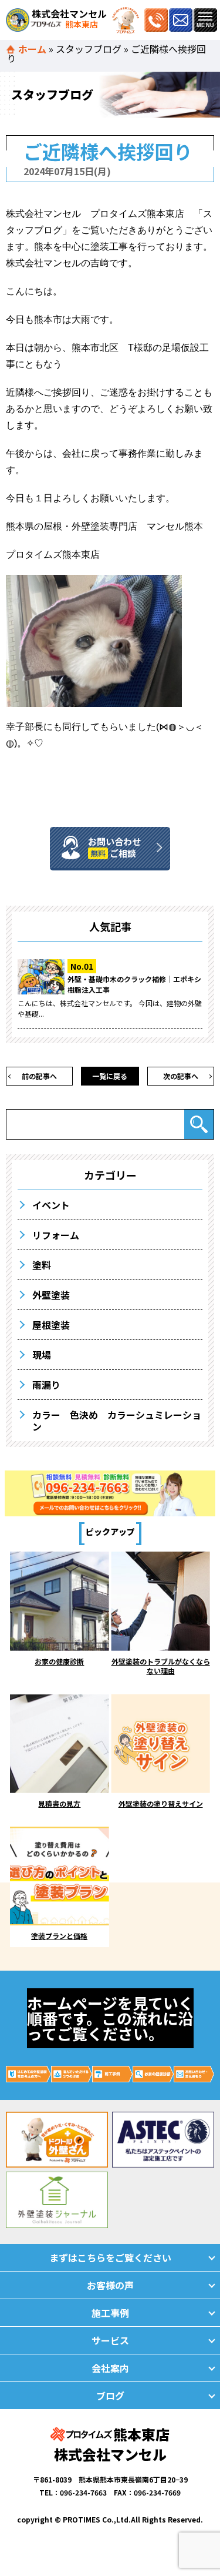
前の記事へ (39, 1076)
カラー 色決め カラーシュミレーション (117, 1421)
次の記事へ (181, 1076)
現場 (42, 1355)
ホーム (32, 49)
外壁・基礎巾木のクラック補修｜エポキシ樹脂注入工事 (134, 984)
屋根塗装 (51, 1325)
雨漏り (46, 1385)
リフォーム (56, 1235)
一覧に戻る (110, 1076)
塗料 (42, 1265)
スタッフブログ (89, 49)
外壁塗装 (51, 1295)
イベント (51, 1205)
